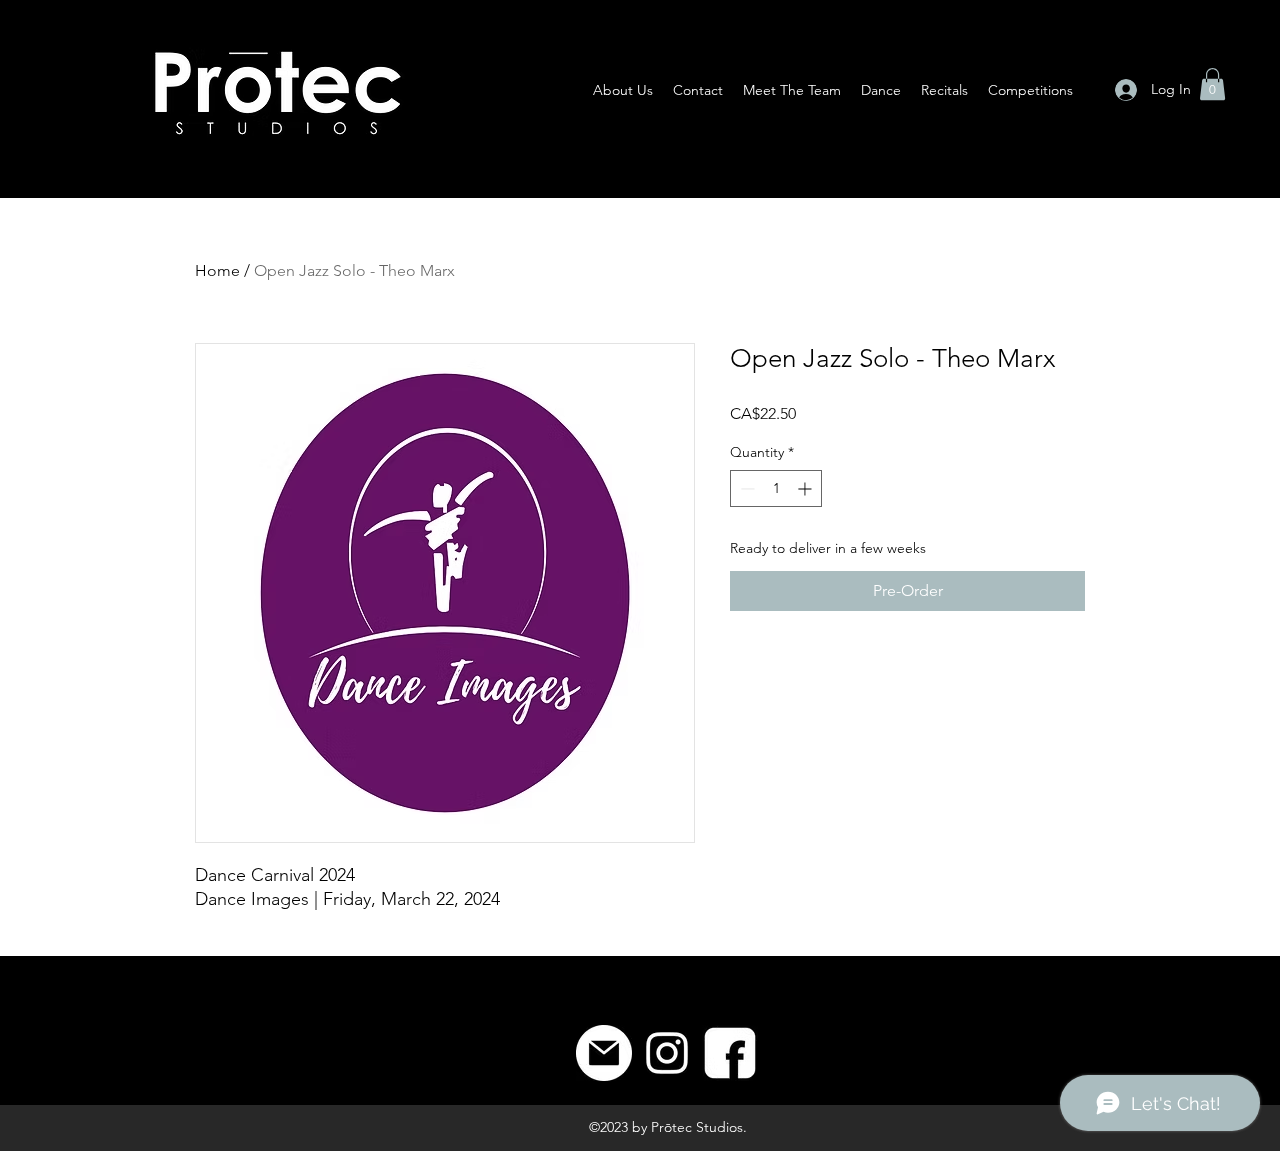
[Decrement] (745, 488)
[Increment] (806, 488)
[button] (1212, 84)
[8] (730, 1053)
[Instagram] (667, 1053)
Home (217, 270)
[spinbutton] (776, 488)
